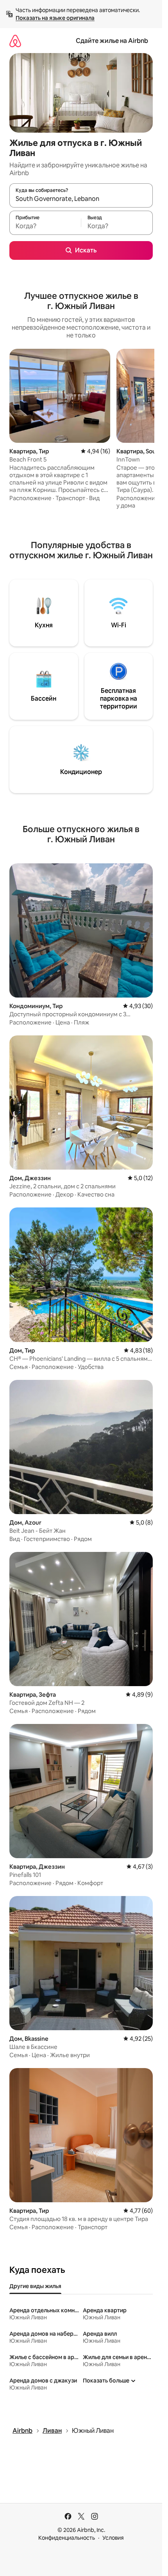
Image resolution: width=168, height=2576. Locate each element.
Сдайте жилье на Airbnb (112, 41)
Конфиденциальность (67, 2538)
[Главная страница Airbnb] (15, 41)
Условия (113, 2538)
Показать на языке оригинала (55, 18)
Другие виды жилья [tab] (35, 2286)
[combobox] (81, 199)
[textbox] (45, 226)
